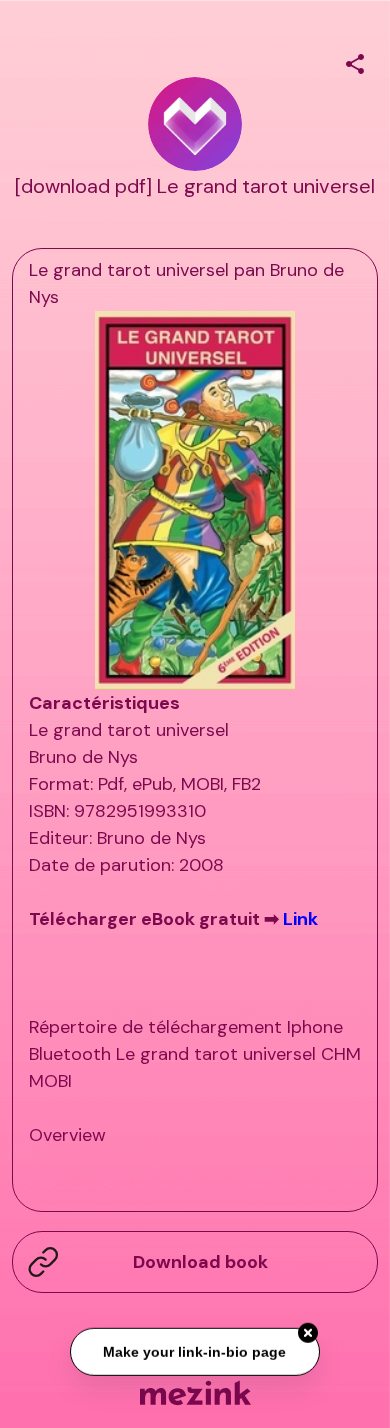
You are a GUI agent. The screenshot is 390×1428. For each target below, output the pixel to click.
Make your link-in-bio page (195, 1350)
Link (300, 919)
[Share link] (355, 61)
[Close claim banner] (308, 1332)
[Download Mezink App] (195, 1392)
